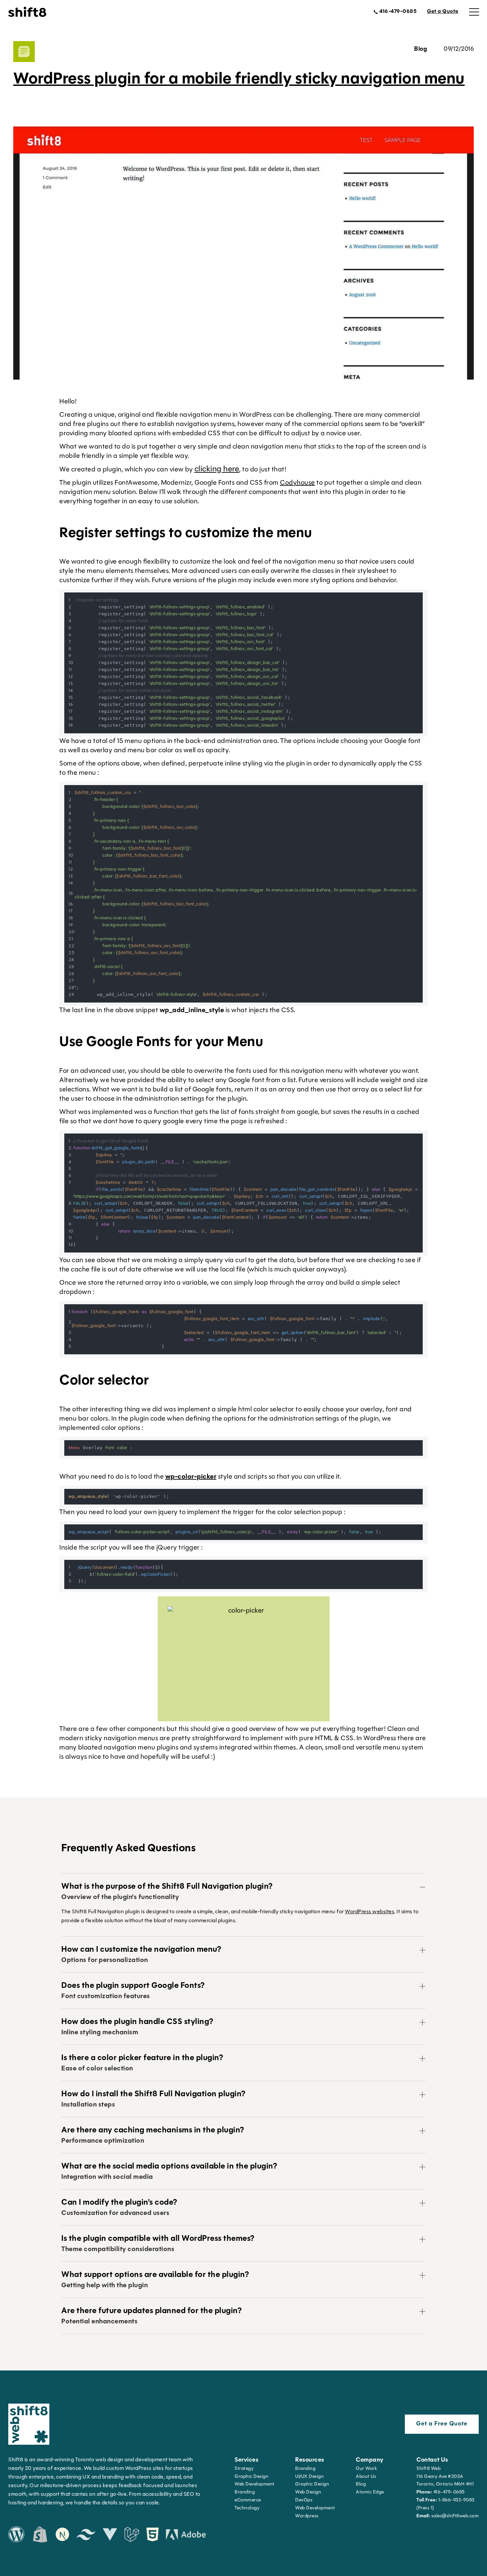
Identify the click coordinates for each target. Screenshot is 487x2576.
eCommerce (248, 2500)
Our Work (366, 2469)
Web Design (308, 2492)
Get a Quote (443, 12)
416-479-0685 (441, 2492)
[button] (243, 1892)
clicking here (217, 469)
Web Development (315, 2508)
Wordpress (307, 2516)
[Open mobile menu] (474, 12)
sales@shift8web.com (448, 2516)
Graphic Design (251, 2477)
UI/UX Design (309, 2477)
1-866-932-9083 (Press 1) (446, 2504)
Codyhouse (298, 483)
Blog (361, 2484)
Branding (245, 2492)
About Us (366, 2477)
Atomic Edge (370, 2492)
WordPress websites (370, 1912)
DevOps (304, 2500)
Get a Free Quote (442, 2424)
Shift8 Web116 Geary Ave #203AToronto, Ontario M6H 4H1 (445, 2477)
